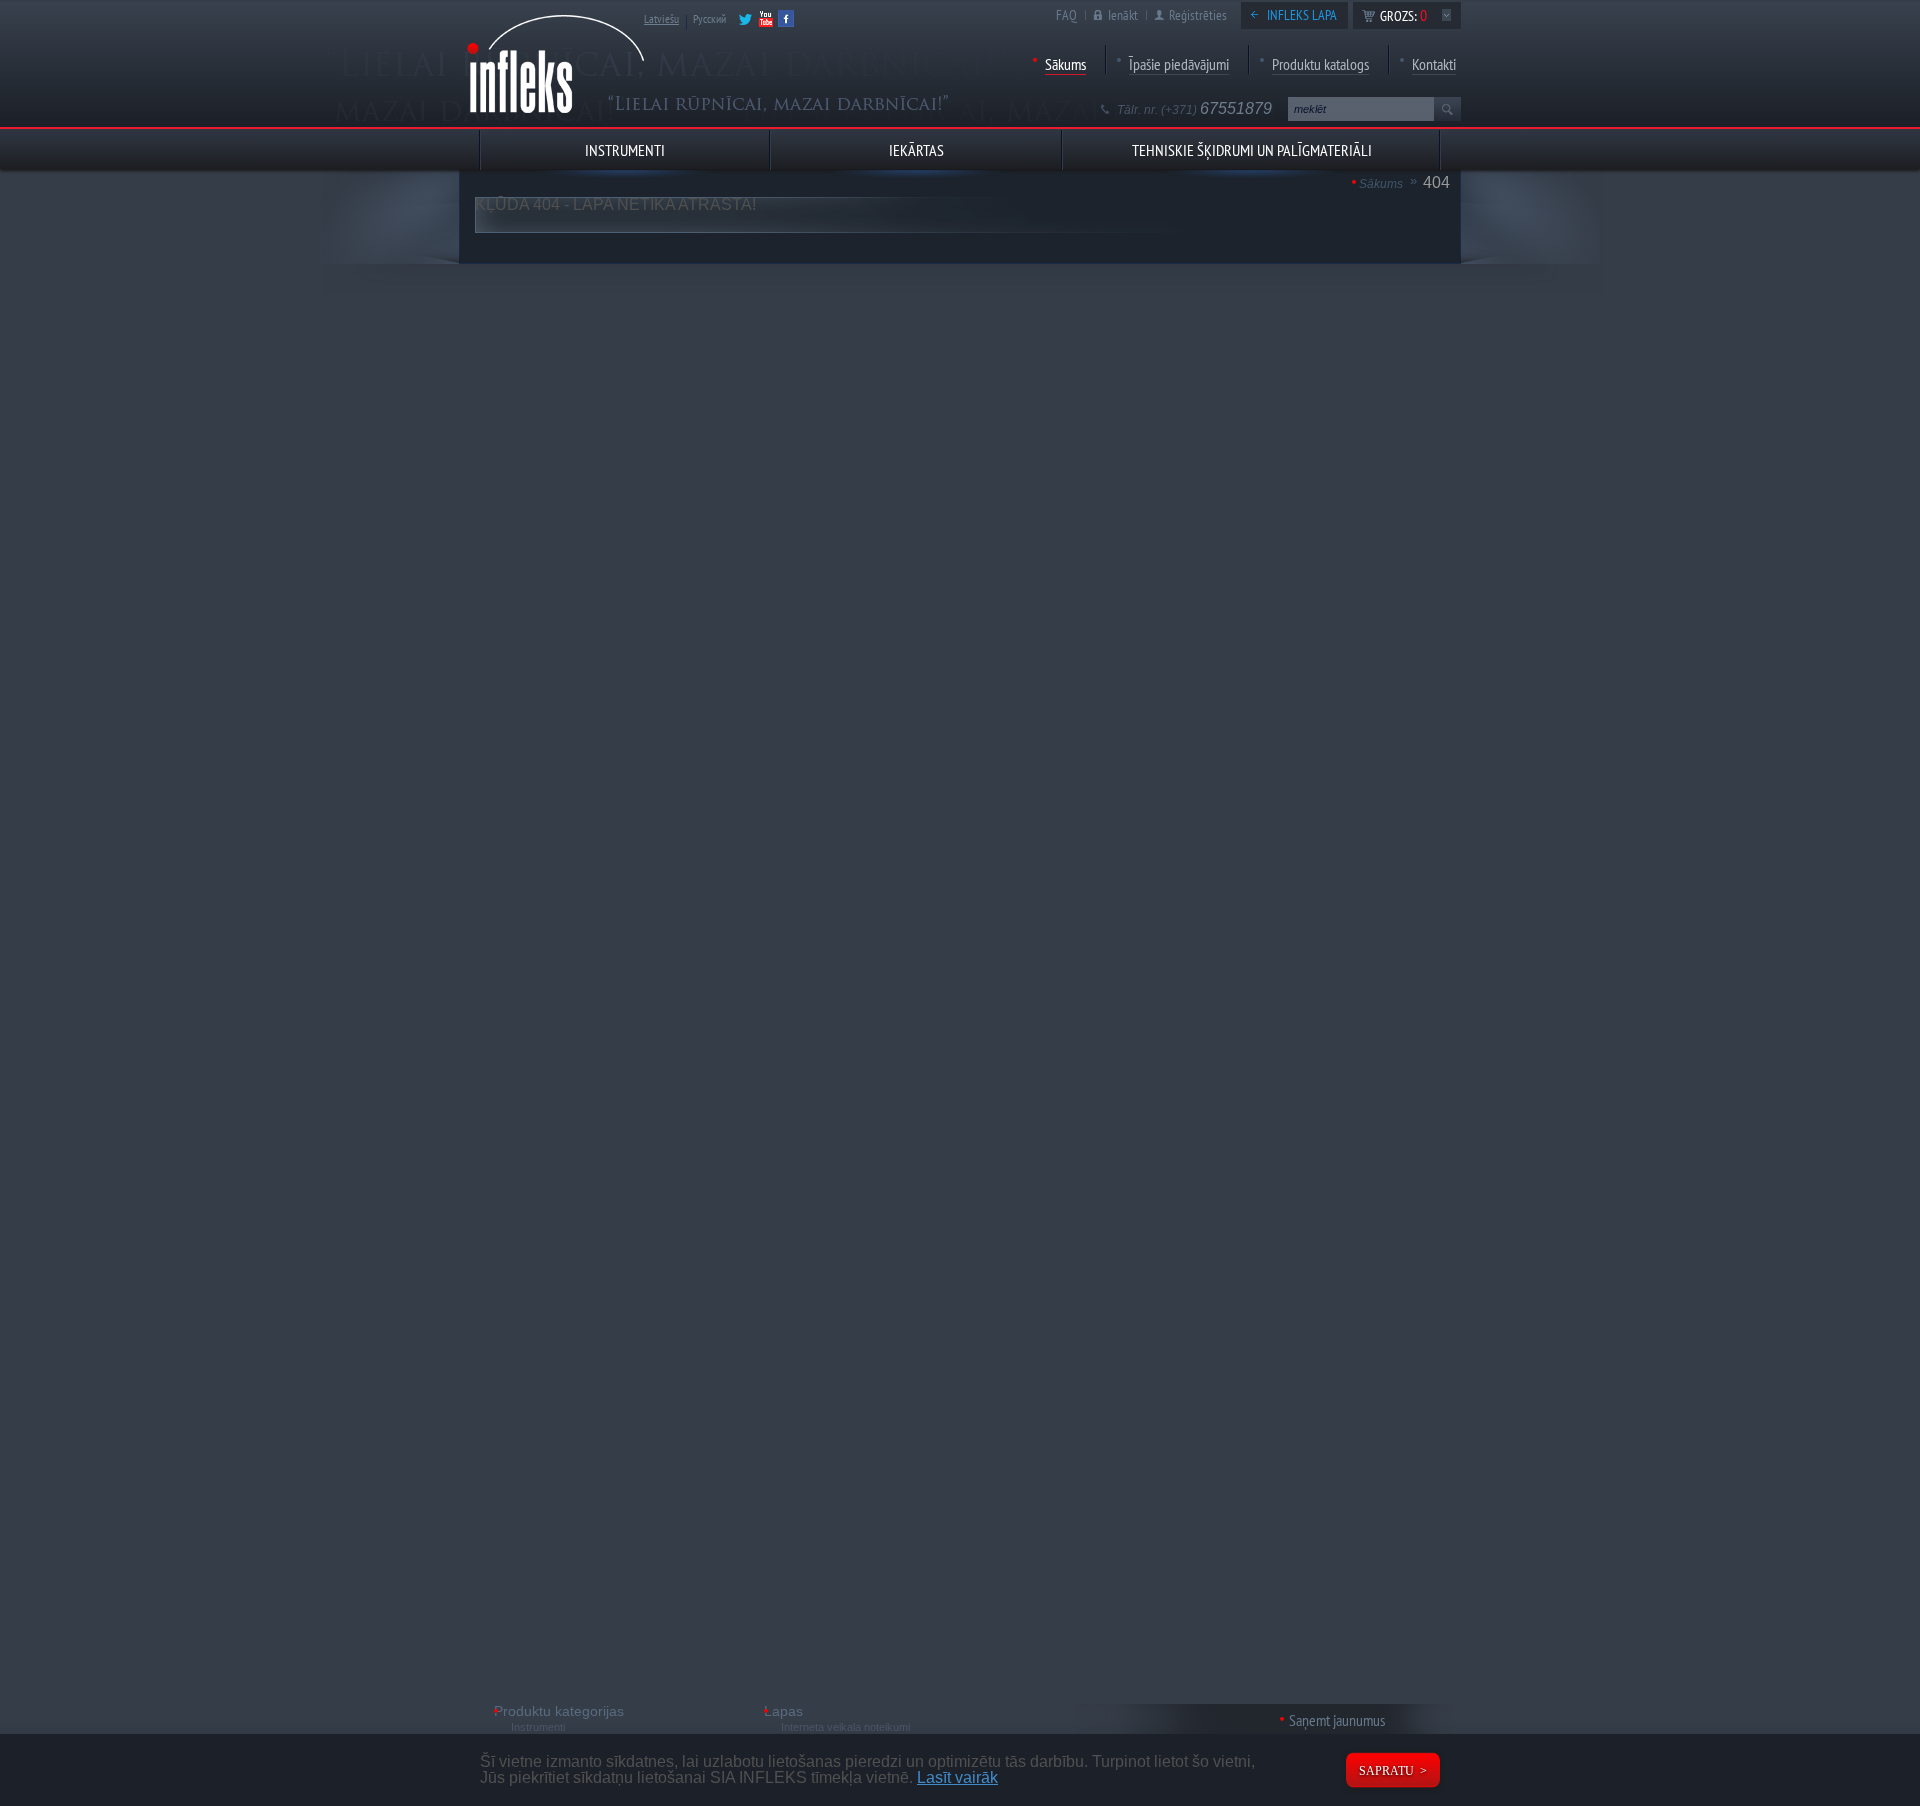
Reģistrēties (1198, 15)
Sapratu (1386, 1771)
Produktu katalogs (1320, 64)
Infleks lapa (1302, 15)
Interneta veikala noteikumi (845, 1727)
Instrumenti (538, 1727)
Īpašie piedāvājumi (1179, 64)
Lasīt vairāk (957, 1777)
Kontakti (1434, 64)
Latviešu (661, 18)
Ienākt (1123, 15)
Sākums (1065, 64)
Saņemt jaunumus (1337, 1720)
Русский (709, 18)
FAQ (1066, 15)
